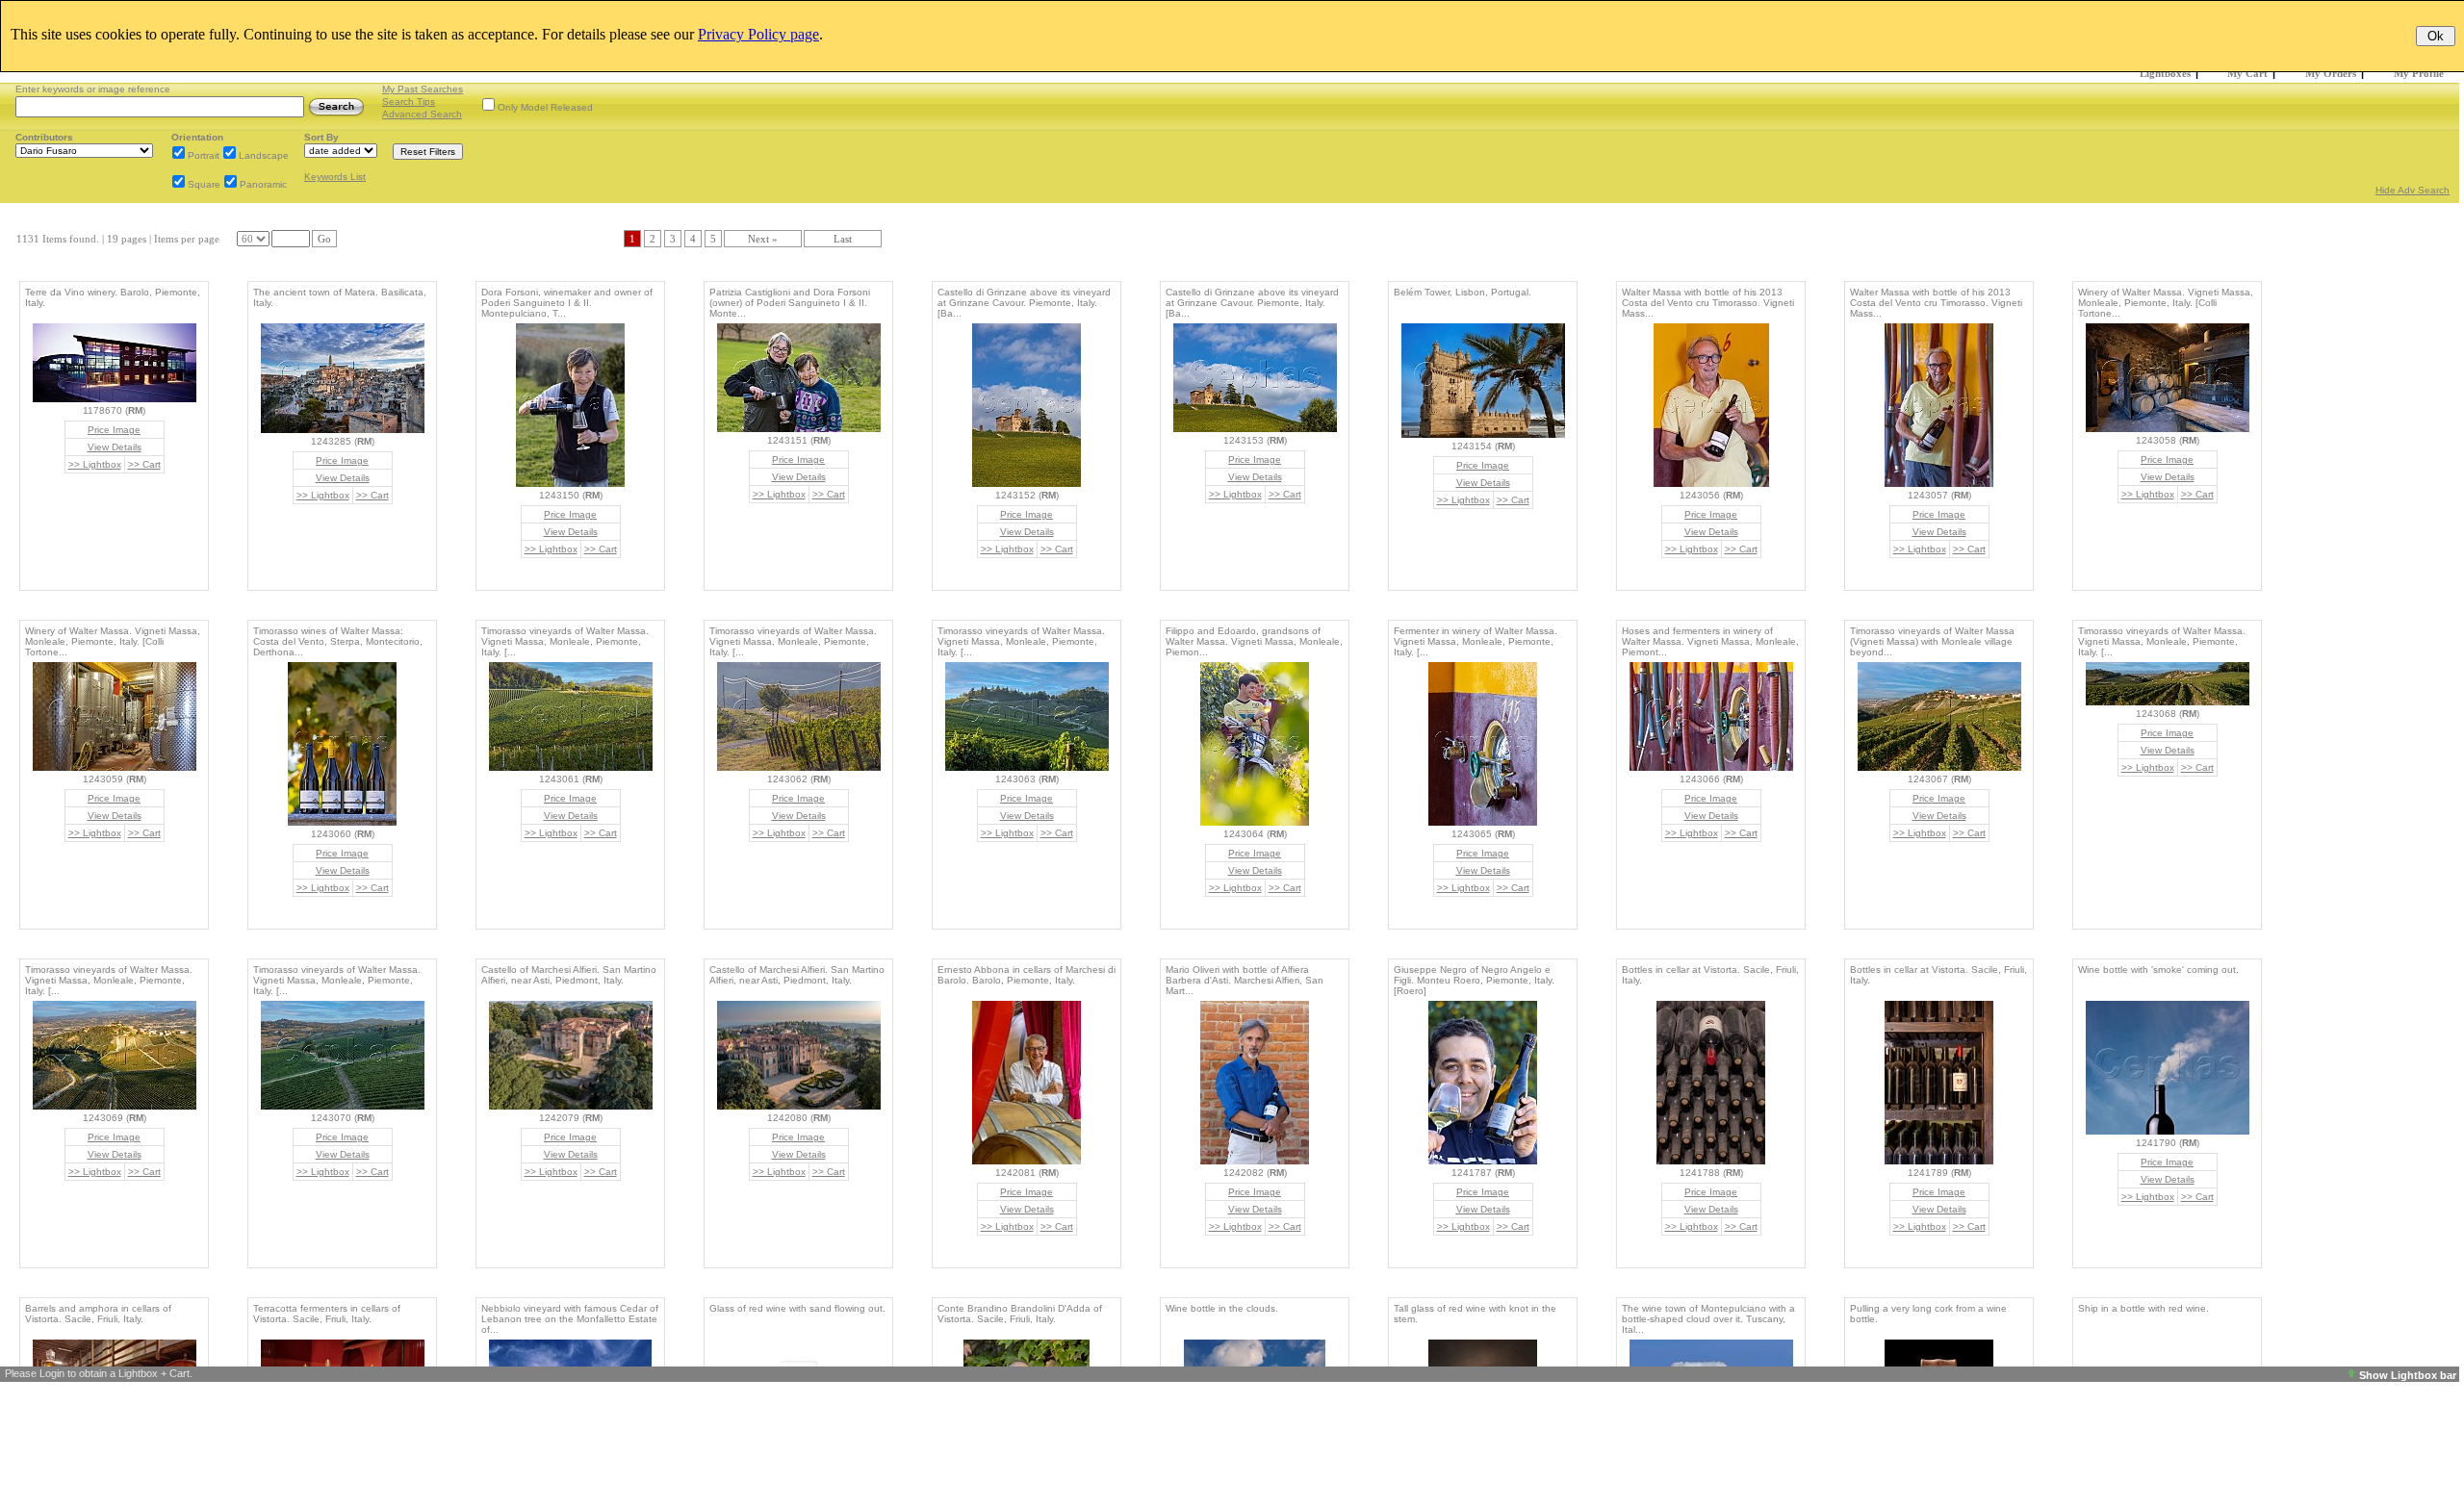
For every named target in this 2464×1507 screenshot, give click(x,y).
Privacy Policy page (758, 34)
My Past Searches (423, 89)
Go (324, 239)
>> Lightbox (95, 464)
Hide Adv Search (2413, 190)
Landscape (264, 155)
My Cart (2247, 73)
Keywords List (335, 177)
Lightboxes (2165, 73)
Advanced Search (422, 114)
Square (204, 184)
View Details (115, 447)
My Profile (2419, 73)
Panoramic (263, 184)
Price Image (114, 430)
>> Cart (144, 464)
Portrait (204, 155)
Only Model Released (545, 107)
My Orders (2331, 73)
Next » (763, 239)
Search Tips (409, 102)
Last (843, 239)
